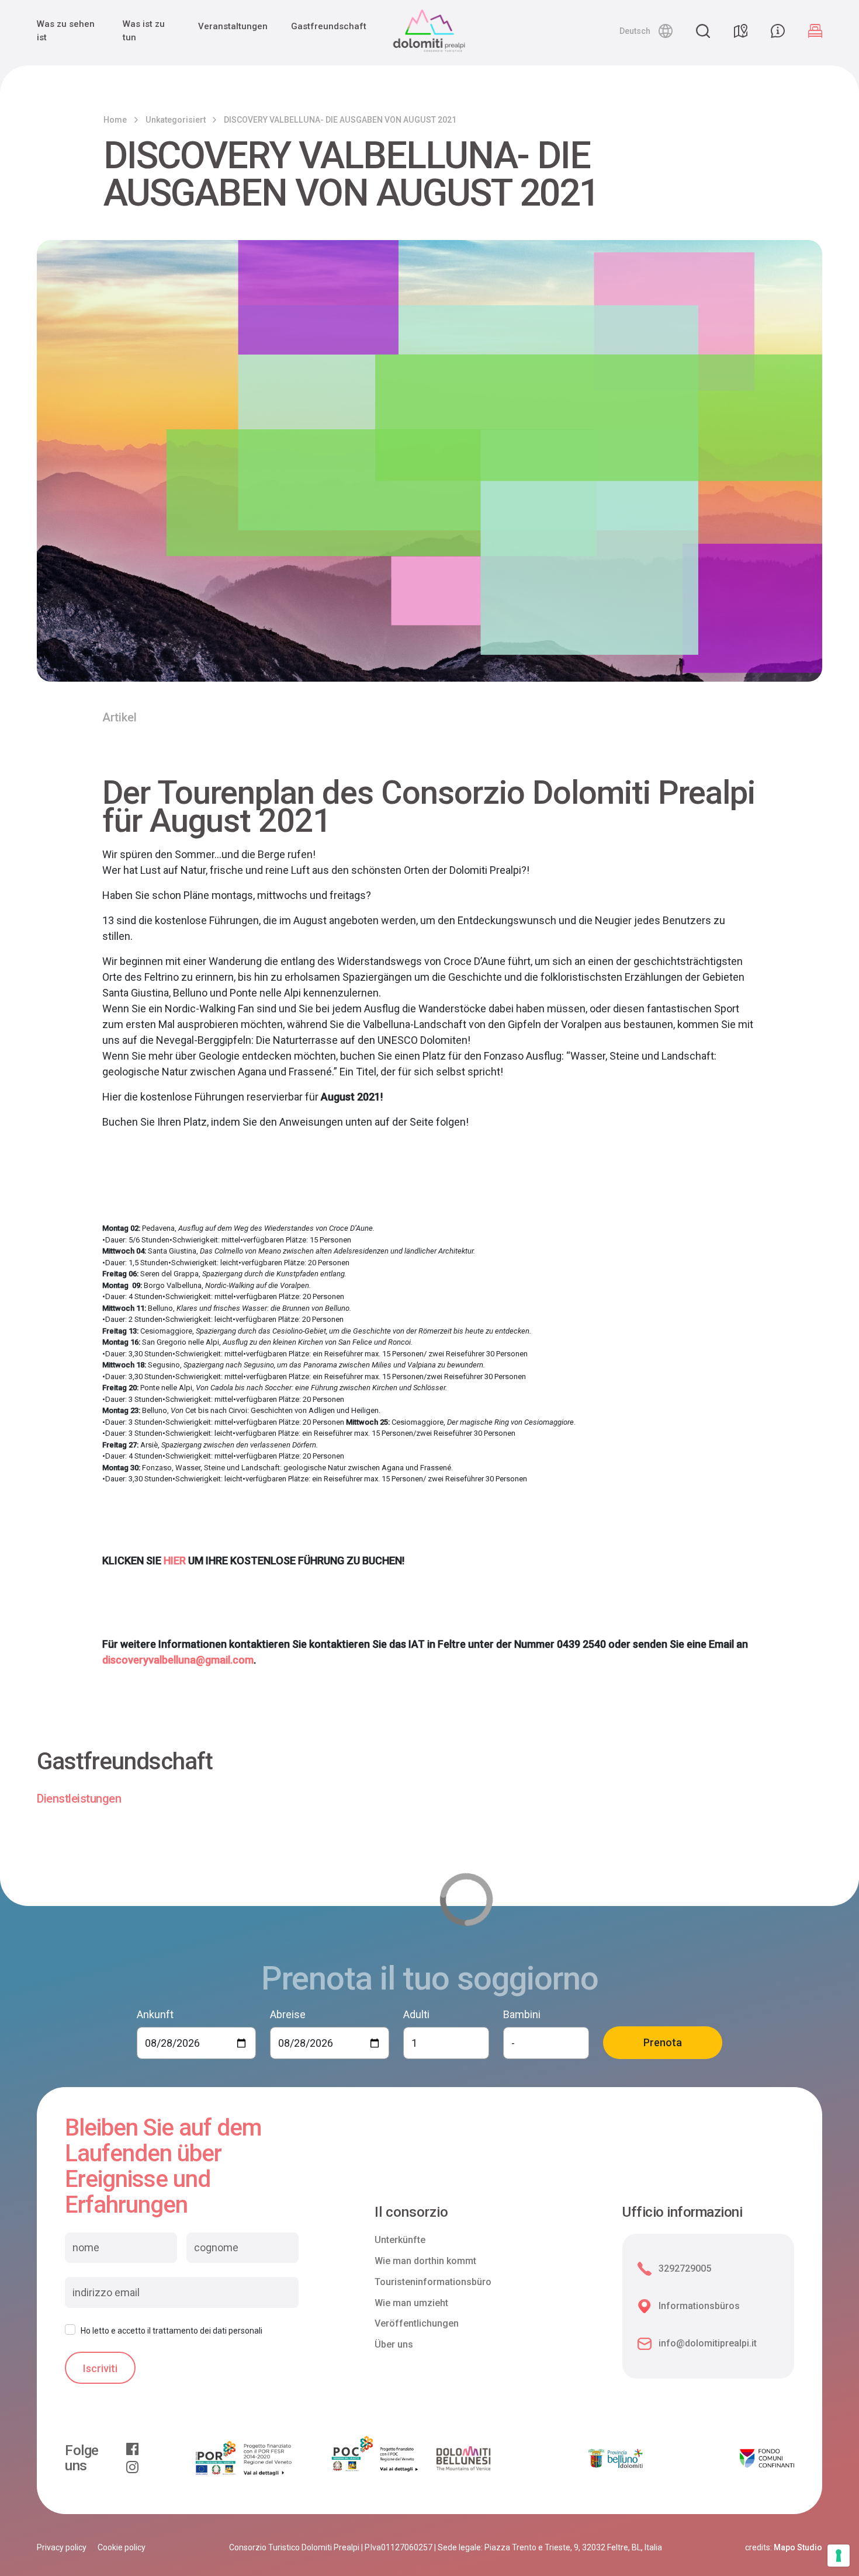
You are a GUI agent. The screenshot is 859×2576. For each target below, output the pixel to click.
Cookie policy (122, 2547)
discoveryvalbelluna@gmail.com (178, 1660)
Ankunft (155, 2014)
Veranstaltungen (233, 26)
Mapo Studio (798, 2547)
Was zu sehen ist (66, 31)
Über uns (394, 2344)
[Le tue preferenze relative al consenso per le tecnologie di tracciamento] (839, 2556)
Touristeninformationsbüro (433, 2282)
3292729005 (685, 2268)
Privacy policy (62, 2547)
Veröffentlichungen (417, 2323)
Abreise (288, 2014)
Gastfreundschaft (329, 26)
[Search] (703, 31)
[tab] (79, 1799)
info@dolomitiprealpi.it (708, 2343)
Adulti (416, 2014)
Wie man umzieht (411, 2303)
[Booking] (815, 31)
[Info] (778, 31)
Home (115, 120)
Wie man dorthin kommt (425, 2261)
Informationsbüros (699, 2306)
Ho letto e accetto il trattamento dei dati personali (172, 2331)
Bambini (522, 2014)
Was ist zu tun (144, 31)
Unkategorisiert (176, 120)
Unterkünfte (400, 2240)
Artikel (120, 717)
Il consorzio (411, 2212)
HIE (172, 1560)
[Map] (740, 31)
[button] (646, 31)
